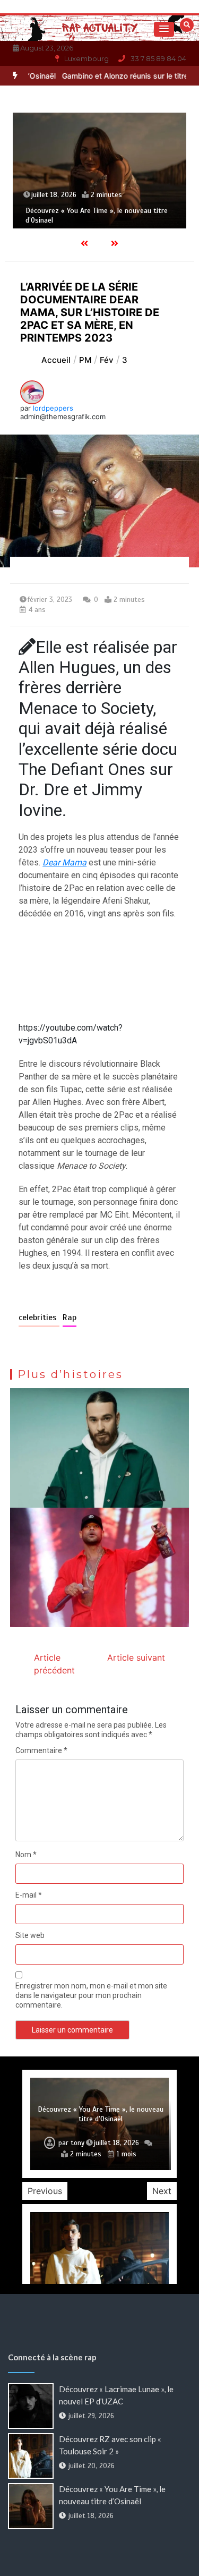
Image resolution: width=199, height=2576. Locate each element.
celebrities (39, 1317)
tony (77, 2143)
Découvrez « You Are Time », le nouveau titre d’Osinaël (101, 2114)
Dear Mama (64, 862)
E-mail (29, 1895)
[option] (99, 171)
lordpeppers (53, 408)
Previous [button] (45, 2191)
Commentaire (41, 1750)
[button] (164, 29)
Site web (30, 1935)
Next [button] (162, 2191)
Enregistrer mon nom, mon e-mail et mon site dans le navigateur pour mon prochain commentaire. (91, 1995)
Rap (70, 1317)
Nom (26, 1855)
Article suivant (136, 1657)
